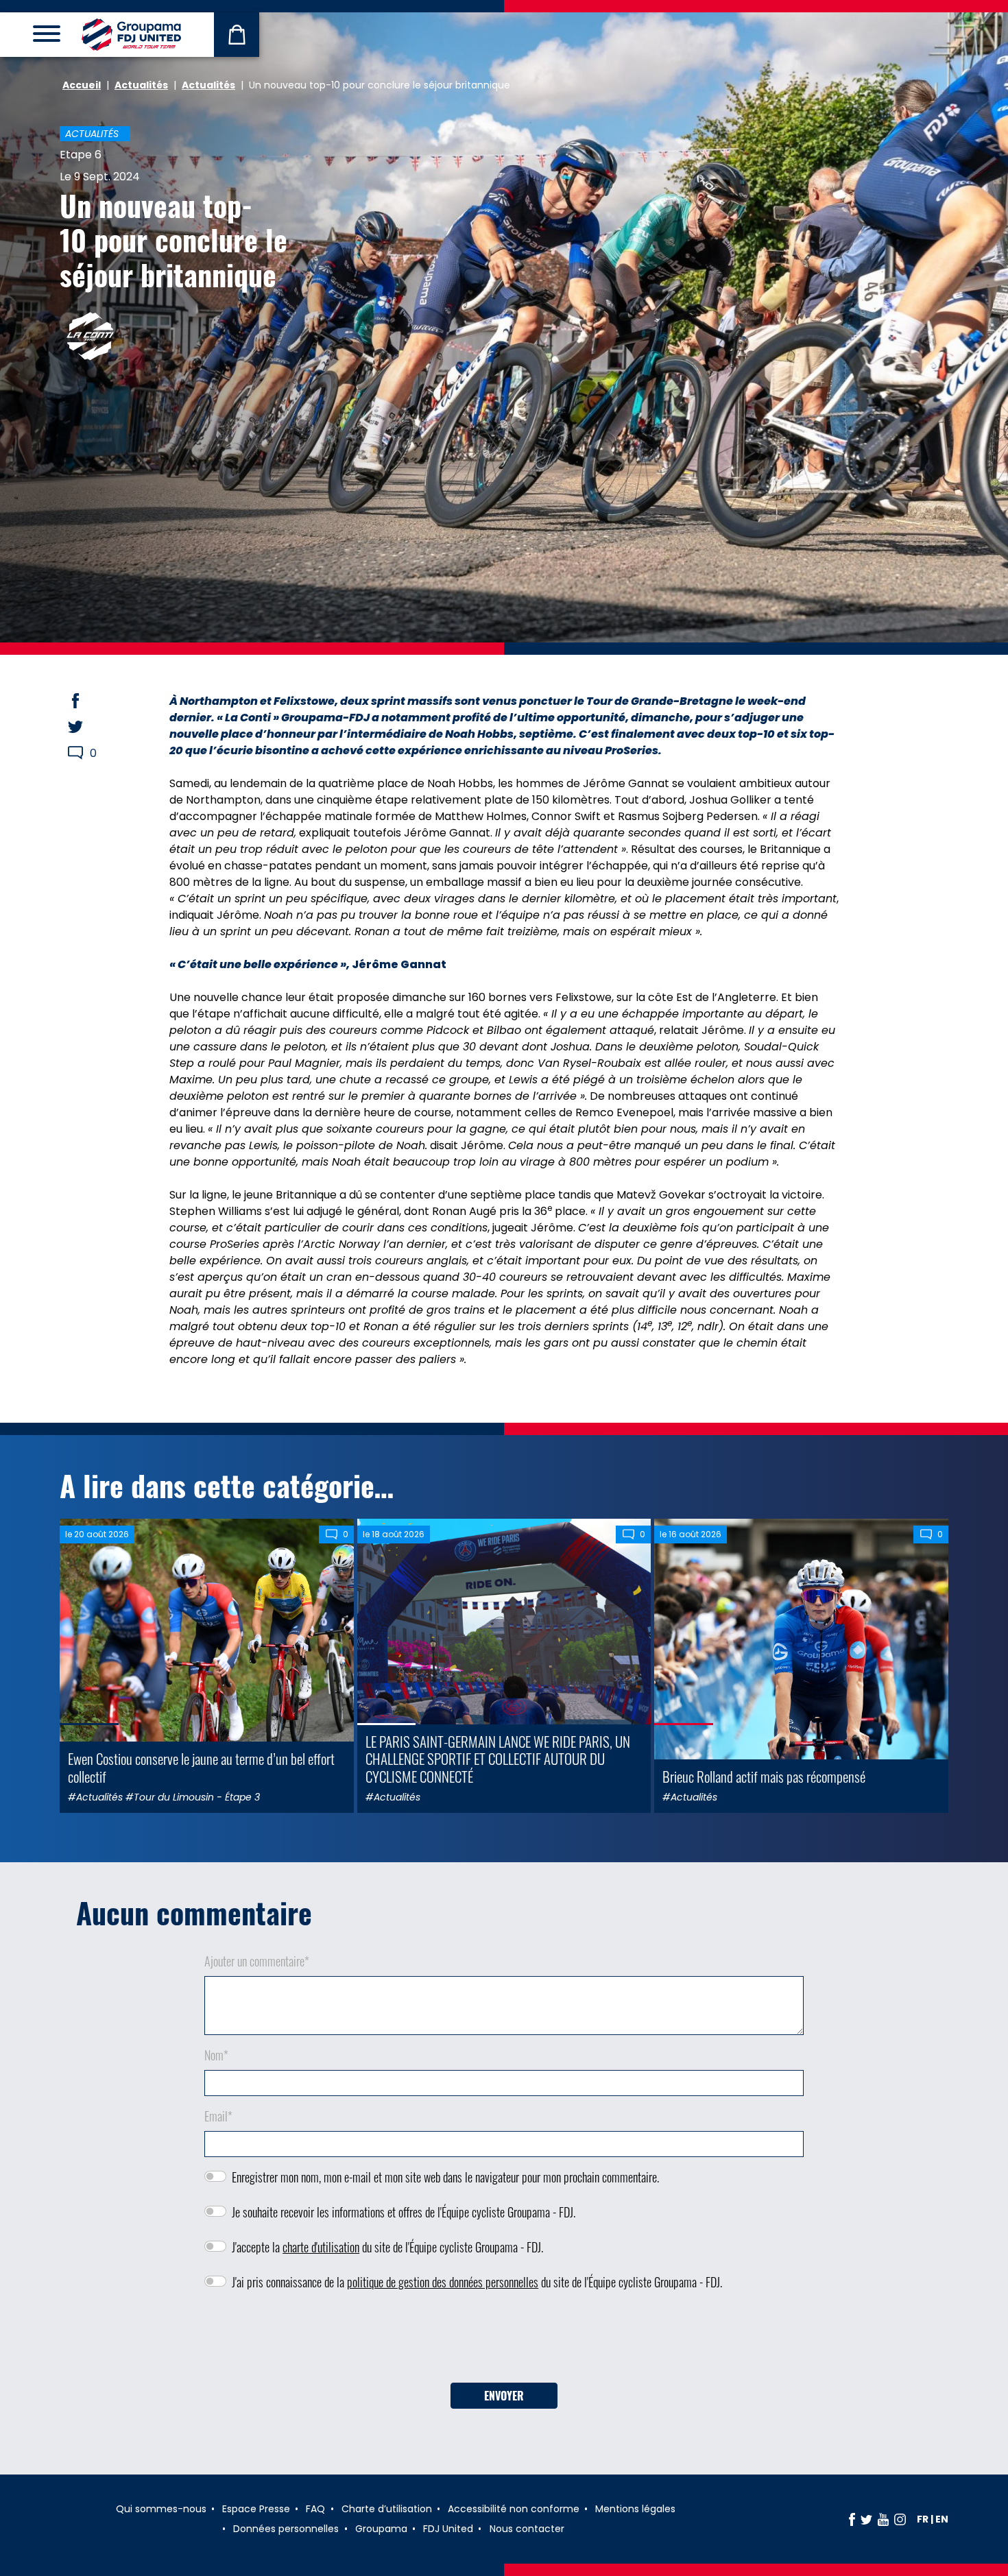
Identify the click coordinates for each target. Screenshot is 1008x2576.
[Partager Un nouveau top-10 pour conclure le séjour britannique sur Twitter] (88, 727)
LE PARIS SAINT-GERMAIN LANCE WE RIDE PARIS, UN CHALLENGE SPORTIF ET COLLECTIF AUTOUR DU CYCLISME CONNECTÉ (498, 1758)
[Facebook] (852, 2519)
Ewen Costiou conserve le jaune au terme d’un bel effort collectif (201, 1767)
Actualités (141, 85)
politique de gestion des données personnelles (443, 2282)
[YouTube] (883, 2519)
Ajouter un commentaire (257, 1961)
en (942, 2519)
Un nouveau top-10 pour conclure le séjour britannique (173, 240)
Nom (216, 2055)
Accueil (82, 85)
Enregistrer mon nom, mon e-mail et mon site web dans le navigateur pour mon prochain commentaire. (445, 2177)
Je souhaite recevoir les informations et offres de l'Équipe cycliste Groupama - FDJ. (404, 2212)
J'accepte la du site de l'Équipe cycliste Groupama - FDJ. (387, 2247)
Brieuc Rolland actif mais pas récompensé (764, 1776)
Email (218, 2116)
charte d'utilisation (321, 2247)
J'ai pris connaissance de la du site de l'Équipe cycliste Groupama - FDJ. (477, 2282)
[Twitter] (866, 2519)
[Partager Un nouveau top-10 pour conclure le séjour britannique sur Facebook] (88, 701)
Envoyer (504, 2396)
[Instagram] (900, 2519)
